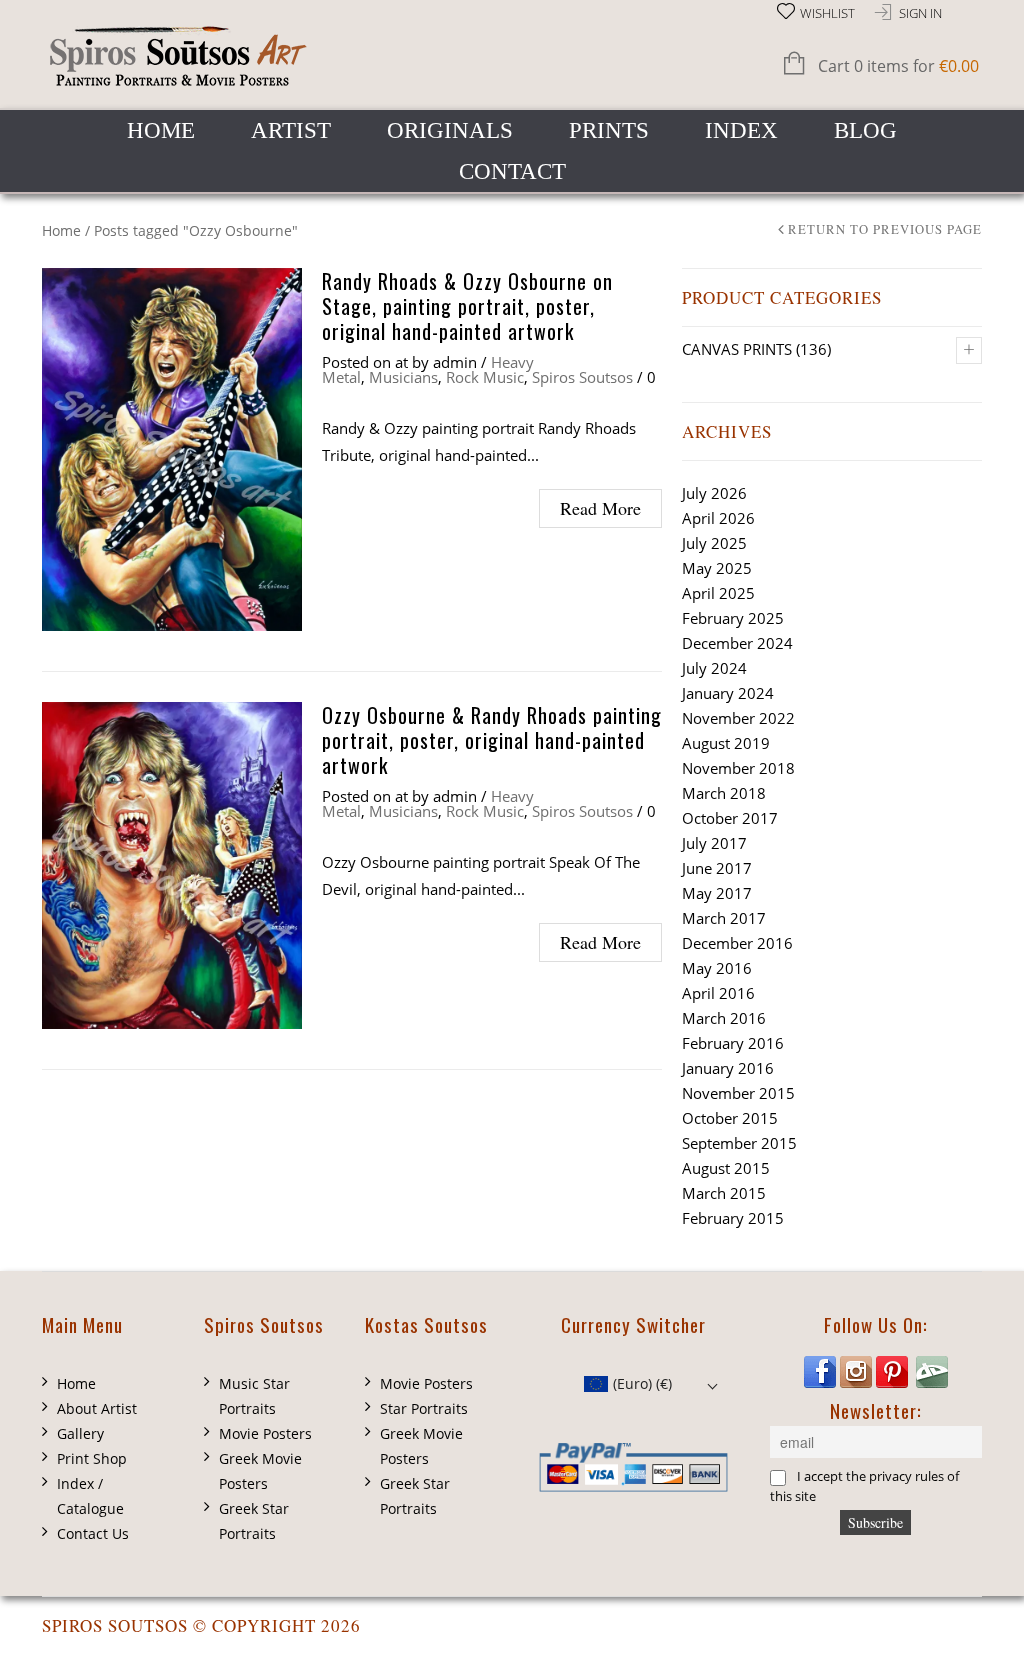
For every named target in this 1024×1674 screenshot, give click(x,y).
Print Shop (92, 1458)
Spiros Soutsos (582, 377)
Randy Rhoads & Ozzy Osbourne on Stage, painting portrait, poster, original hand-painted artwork (467, 306)
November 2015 (738, 1093)
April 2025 (718, 593)
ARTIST (291, 130)
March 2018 (724, 793)
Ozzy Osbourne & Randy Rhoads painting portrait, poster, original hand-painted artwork (492, 740)
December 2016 (737, 943)
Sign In (920, 13)
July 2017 (714, 843)
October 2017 (730, 818)
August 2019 (726, 743)
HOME (161, 130)
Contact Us (93, 1533)
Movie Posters (265, 1433)
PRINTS (609, 130)
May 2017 (717, 893)
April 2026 (718, 518)
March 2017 (724, 918)
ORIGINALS (450, 130)
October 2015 (730, 1118)
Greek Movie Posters (260, 1471)
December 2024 (737, 643)
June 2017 (717, 868)
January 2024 (728, 693)
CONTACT (512, 171)
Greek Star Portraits (254, 1521)
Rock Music (485, 377)
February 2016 (733, 1043)
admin (455, 362)
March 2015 (724, 1193)
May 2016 (717, 968)
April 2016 (718, 993)
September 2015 (739, 1143)
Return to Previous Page (885, 230)
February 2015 (733, 1218)
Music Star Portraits (254, 1396)
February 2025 (733, 618)
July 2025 (714, 543)
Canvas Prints (737, 349)
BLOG (865, 130)
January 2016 (728, 1068)
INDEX (741, 130)
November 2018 (738, 768)
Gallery (80, 1433)
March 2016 (724, 1018)
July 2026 (714, 493)
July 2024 (714, 668)
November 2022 (738, 718)
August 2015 (726, 1168)
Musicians (403, 377)
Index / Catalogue (90, 1496)
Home (61, 230)
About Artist (97, 1408)
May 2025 (717, 568)
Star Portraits (424, 1408)
